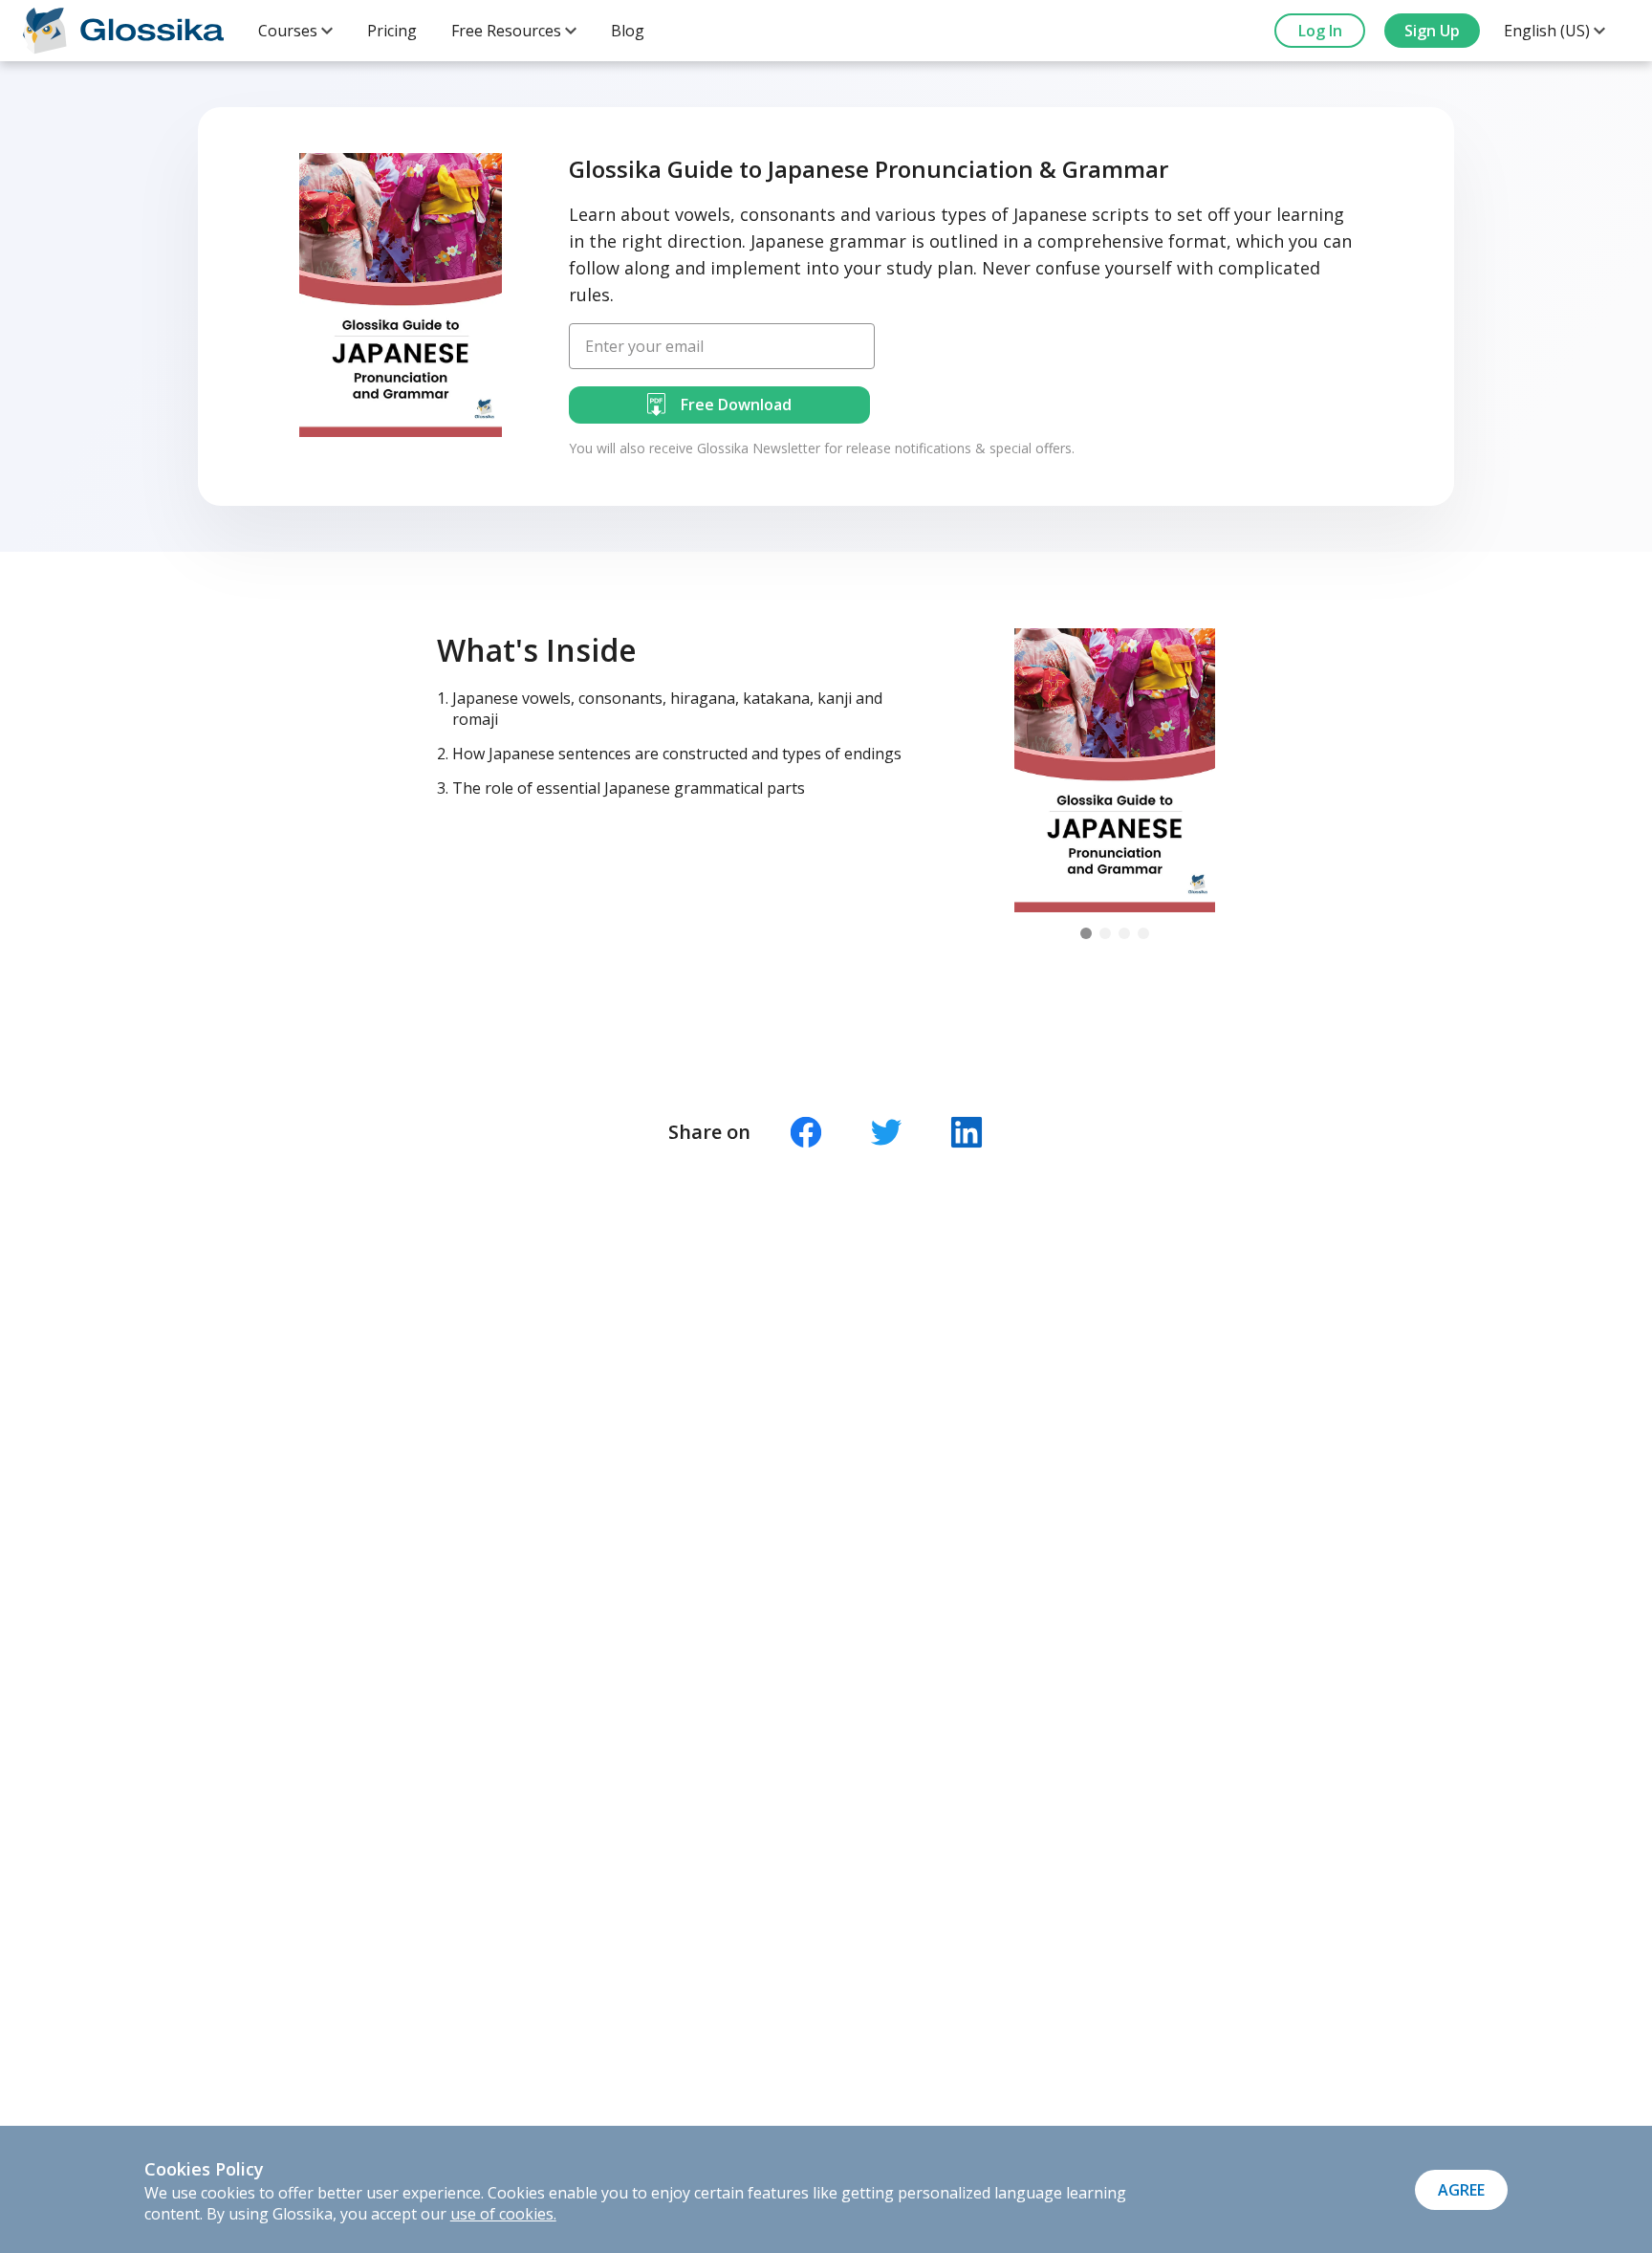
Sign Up (1432, 31)
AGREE (1461, 2190)
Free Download (736, 405)
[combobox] (295, 31)
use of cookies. (503, 2214)
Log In (1320, 31)
